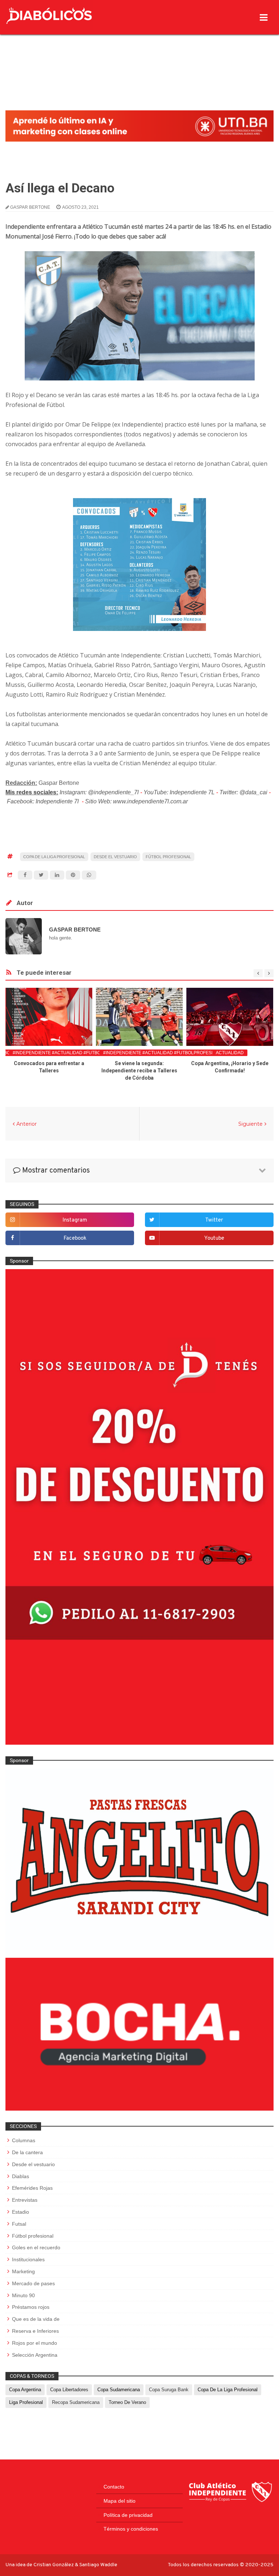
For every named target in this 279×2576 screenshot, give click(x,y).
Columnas (24, 2140)
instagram (75, 1220)
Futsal (19, 2224)
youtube (214, 1238)
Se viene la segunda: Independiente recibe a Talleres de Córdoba (139, 1071)
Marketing (23, 2271)
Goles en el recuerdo (36, 2247)
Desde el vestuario (115, 857)
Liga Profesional (26, 2402)
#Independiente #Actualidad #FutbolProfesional (73, 1053)
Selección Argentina (35, 2355)
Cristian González (54, 2565)
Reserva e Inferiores (35, 2331)
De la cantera (27, 2152)
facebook (75, 1238)
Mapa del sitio (120, 2501)
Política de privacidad (128, 2515)
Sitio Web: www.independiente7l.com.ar (136, 801)
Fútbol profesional (168, 857)
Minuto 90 (23, 2295)
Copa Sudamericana (119, 2390)
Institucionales (28, 2259)
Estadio (21, 2212)
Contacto (114, 2487)
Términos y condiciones (131, 2529)
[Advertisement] (139, 56)
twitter (214, 1220)
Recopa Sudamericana (76, 2402)
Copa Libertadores (69, 2390)
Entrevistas (25, 2200)
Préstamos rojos (31, 2307)
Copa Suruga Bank (169, 2390)
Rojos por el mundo (35, 2343)
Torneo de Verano (127, 2402)
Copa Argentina (25, 2390)
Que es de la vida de (36, 2319)
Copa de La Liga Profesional (54, 857)
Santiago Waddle (98, 2565)
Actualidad (230, 1053)
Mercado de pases (33, 2283)
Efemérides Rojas (32, 2188)
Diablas (21, 2176)
